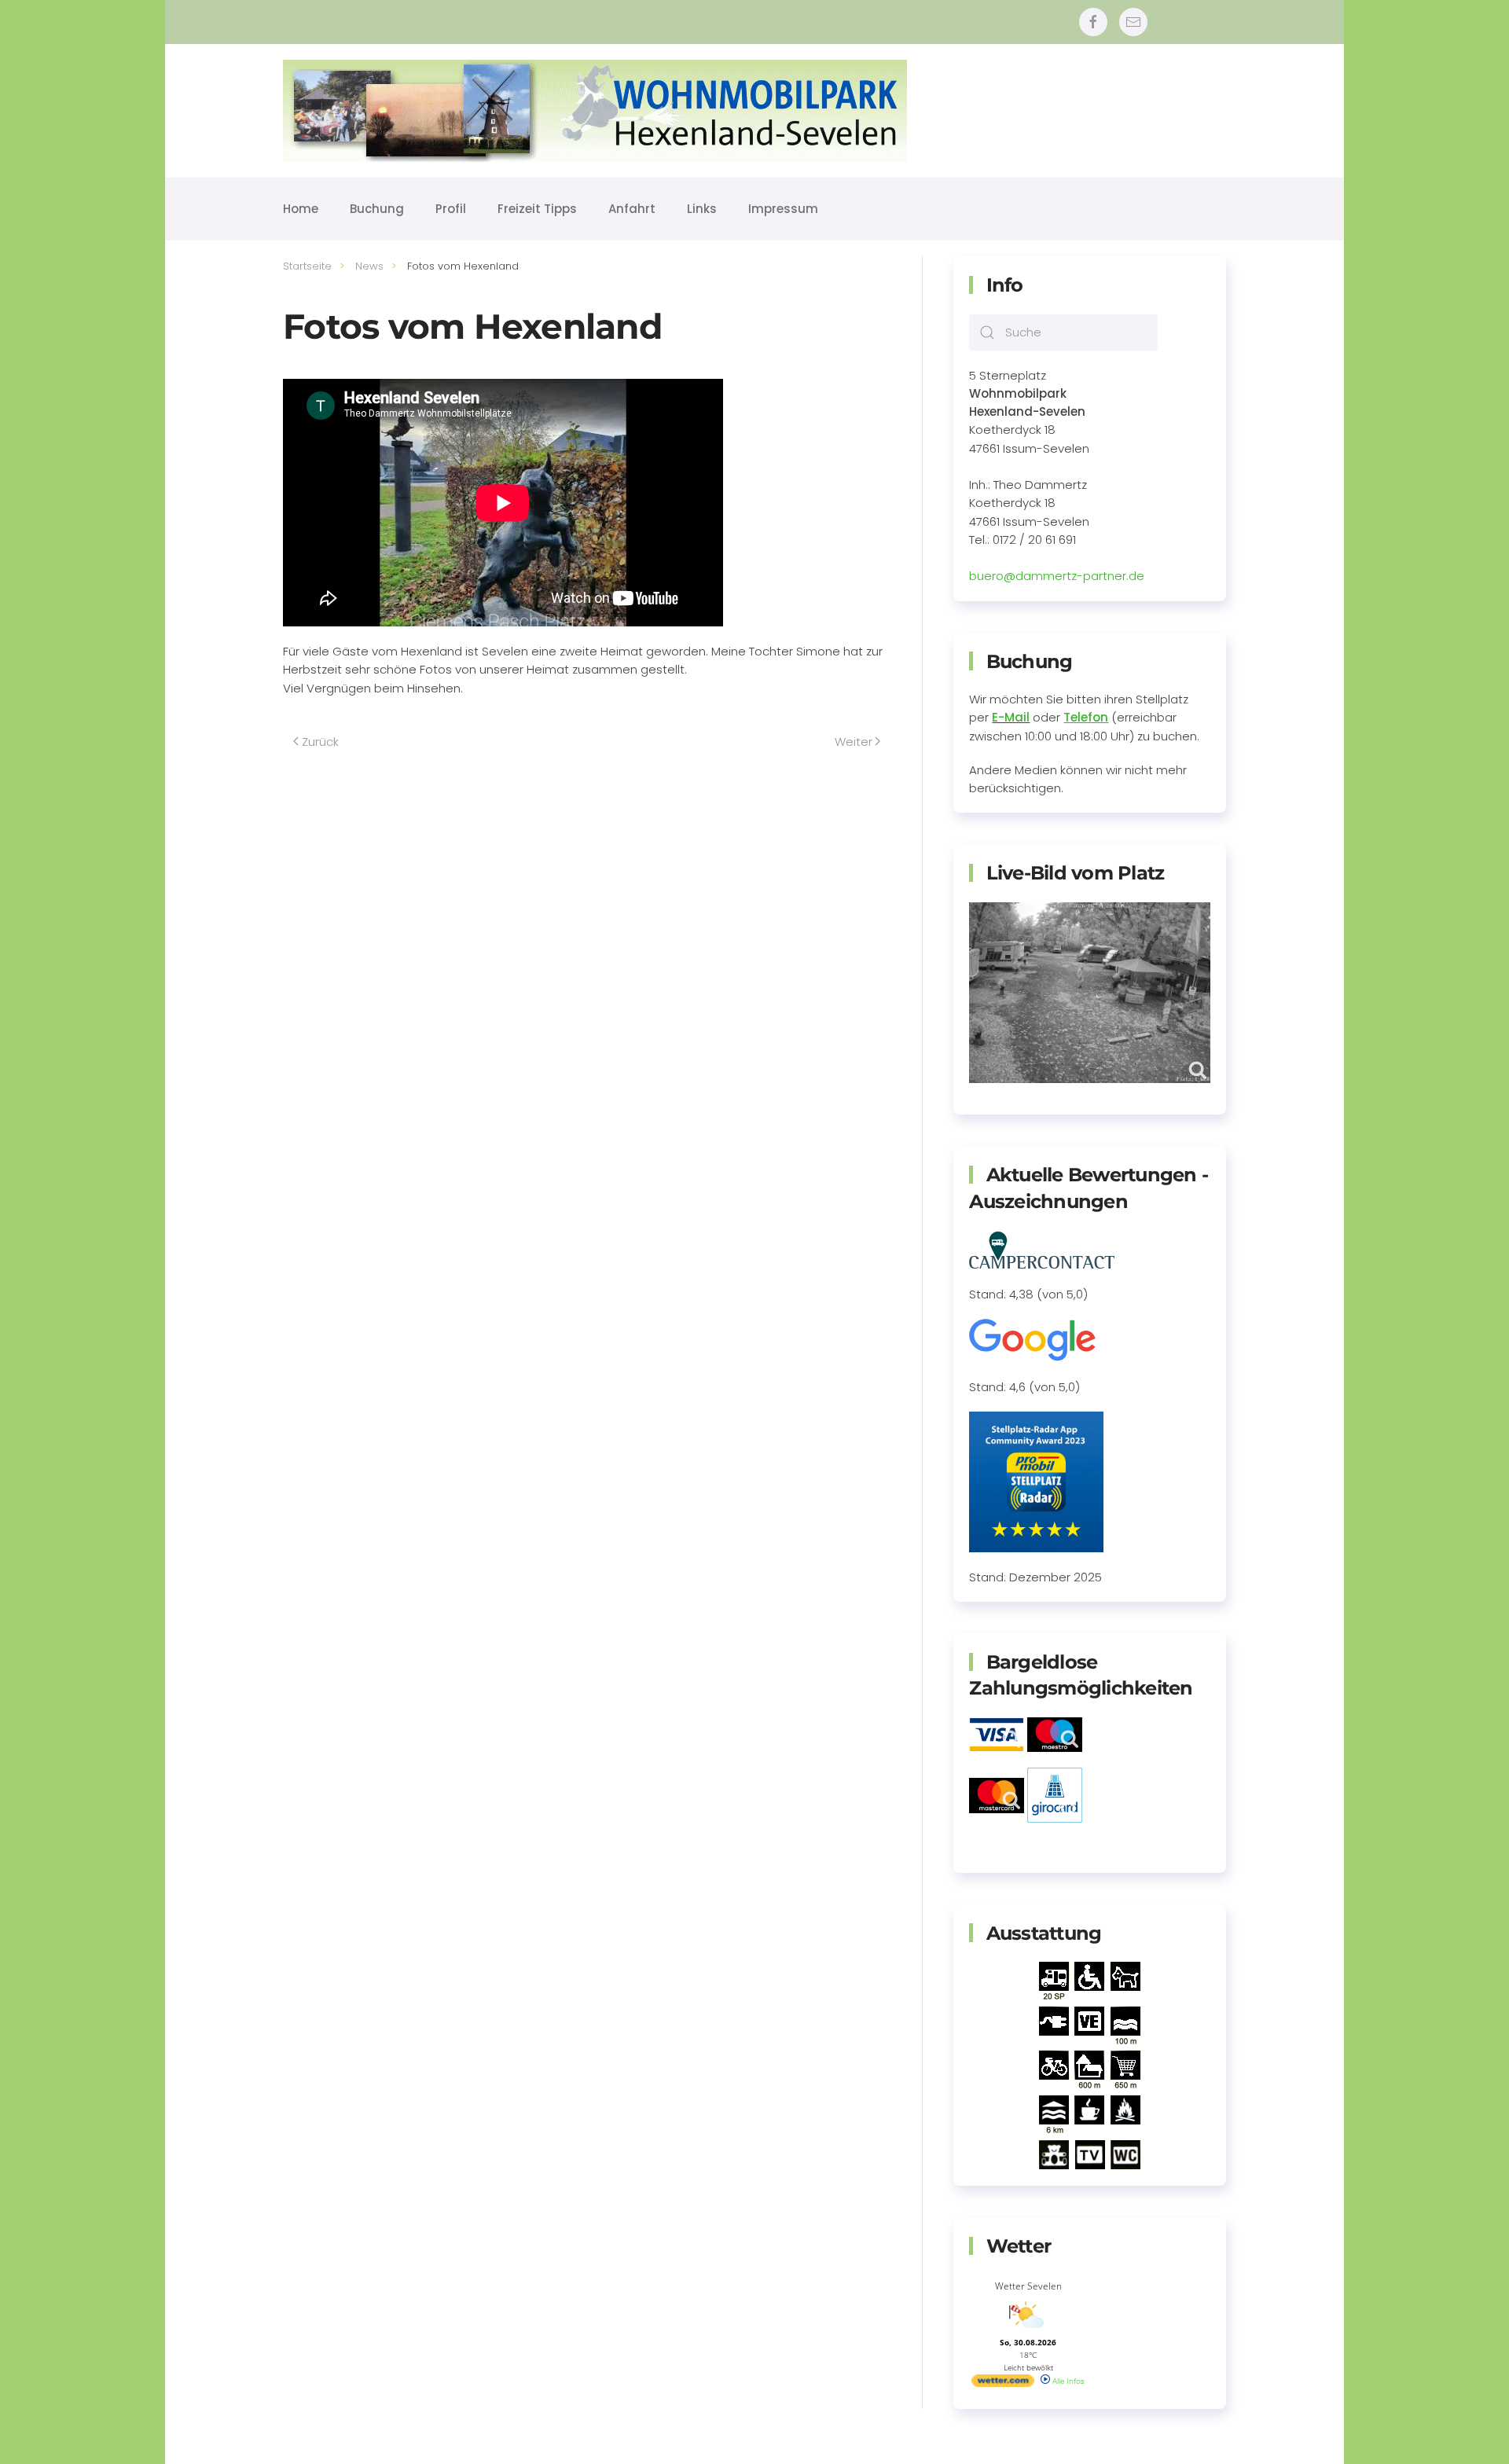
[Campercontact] (1042, 1249)
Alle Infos (1067, 2381)
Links (702, 209)
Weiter (854, 742)
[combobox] (1063, 332)
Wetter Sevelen (1028, 2286)
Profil (451, 209)
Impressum (783, 209)
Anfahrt (632, 209)
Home (301, 209)
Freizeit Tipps (537, 209)
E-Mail (1011, 717)
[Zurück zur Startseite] (595, 111)
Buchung (377, 209)
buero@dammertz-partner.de (1057, 576)
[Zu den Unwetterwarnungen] (1028, 2331)
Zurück (320, 742)
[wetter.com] (1003, 2384)
